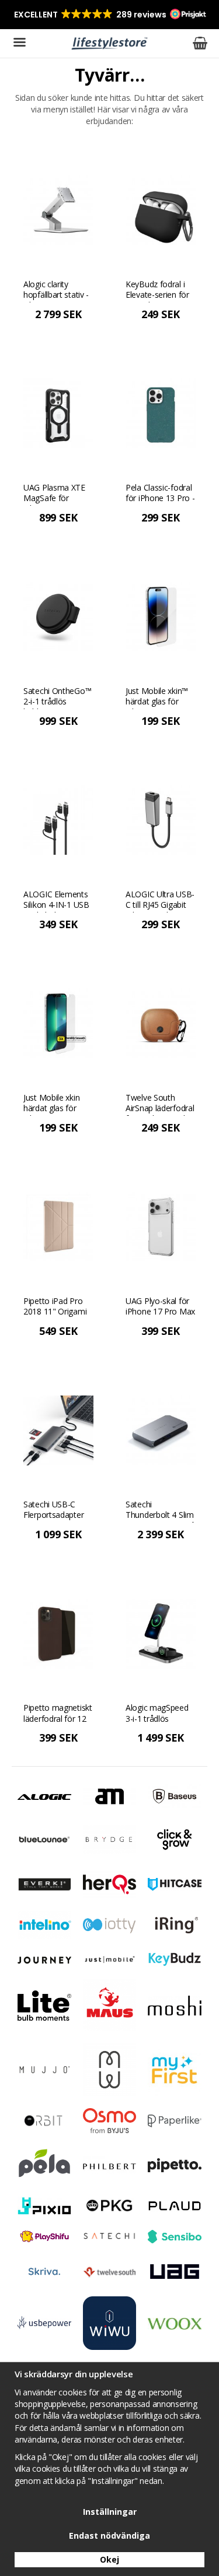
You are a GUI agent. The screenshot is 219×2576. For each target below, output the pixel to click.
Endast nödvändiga (109, 2536)
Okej (109, 2559)
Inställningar (110, 2512)
